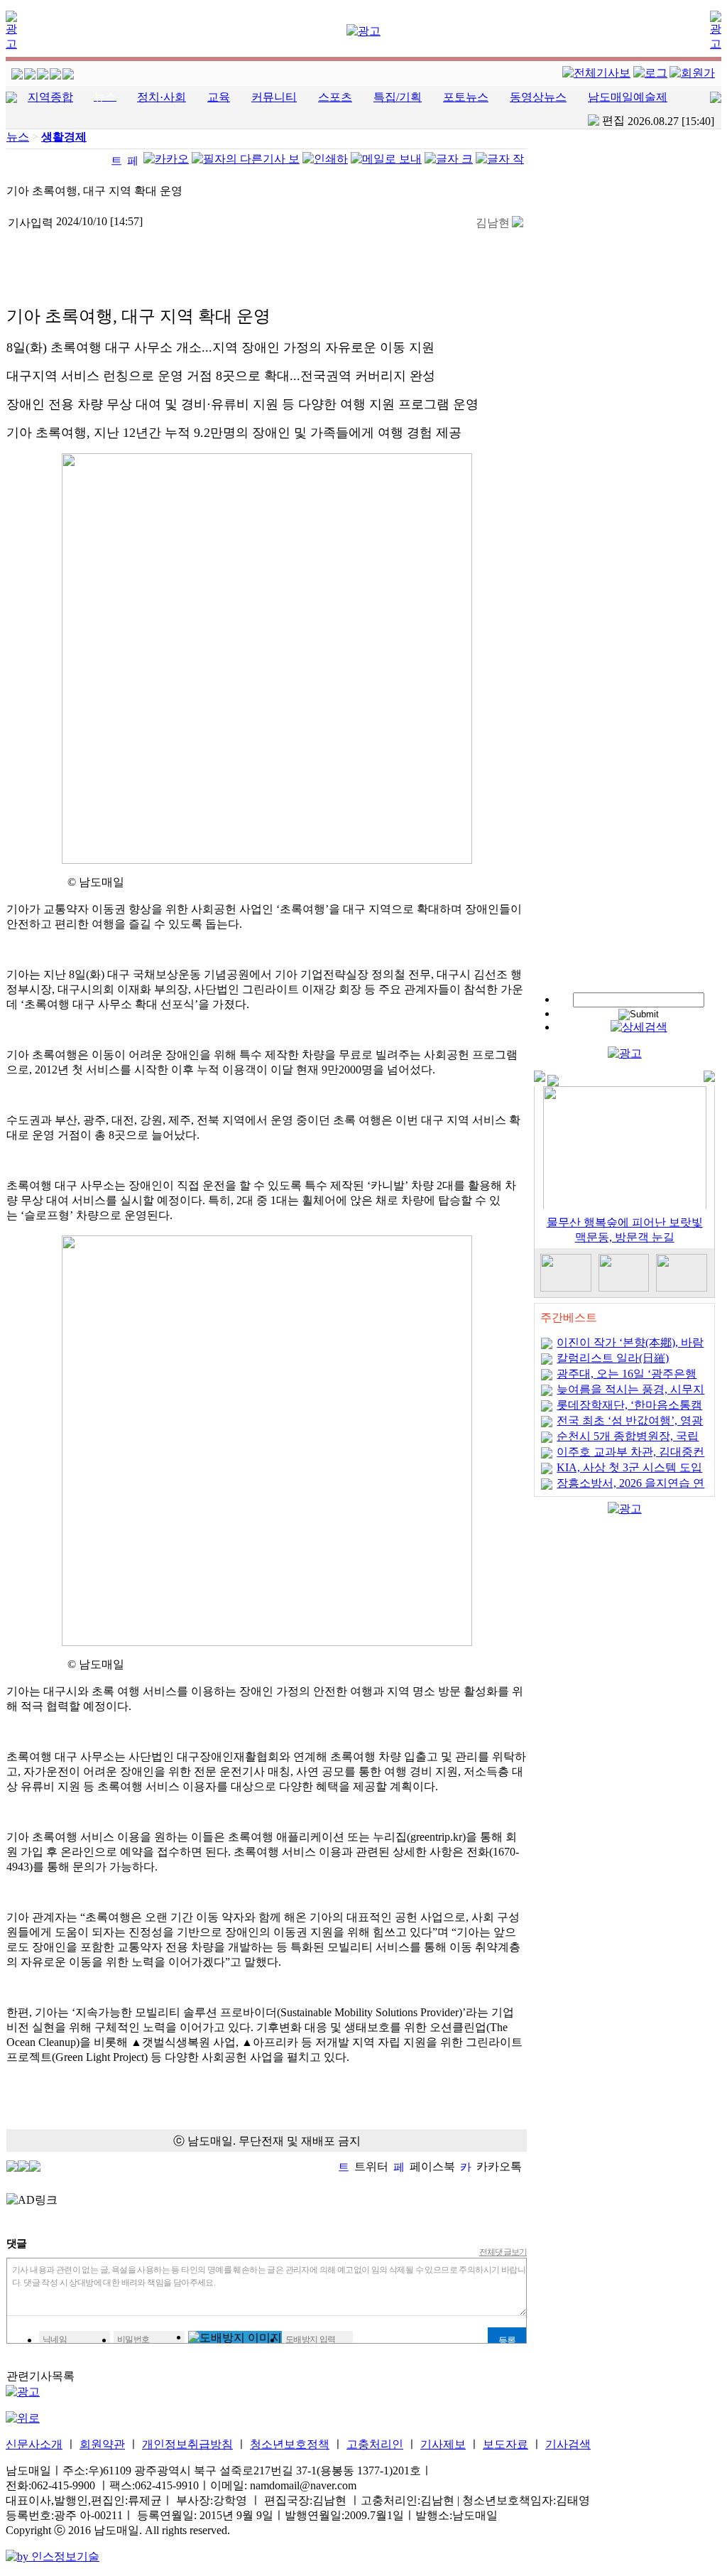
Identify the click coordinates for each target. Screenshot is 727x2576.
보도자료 (505, 2444)
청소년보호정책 (290, 2444)
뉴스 (18, 137)
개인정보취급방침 (187, 2444)
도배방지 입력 (311, 2339)
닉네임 (55, 2339)
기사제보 (443, 2444)
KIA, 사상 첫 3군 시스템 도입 (629, 1467)
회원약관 (102, 2444)
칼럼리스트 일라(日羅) (613, 1358)
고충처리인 (375, 2444)
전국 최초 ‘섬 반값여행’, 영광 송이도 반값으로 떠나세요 (630, 1425)
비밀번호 (133, 2339)
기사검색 (568, 2444)
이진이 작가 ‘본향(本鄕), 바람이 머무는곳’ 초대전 (630, 1347)
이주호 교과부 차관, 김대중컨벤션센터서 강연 (630, 1457)
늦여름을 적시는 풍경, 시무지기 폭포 (630, 1394)
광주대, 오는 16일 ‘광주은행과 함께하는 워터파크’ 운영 (627, 1379)
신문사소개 (34, 2444)
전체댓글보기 (503, 2252)
